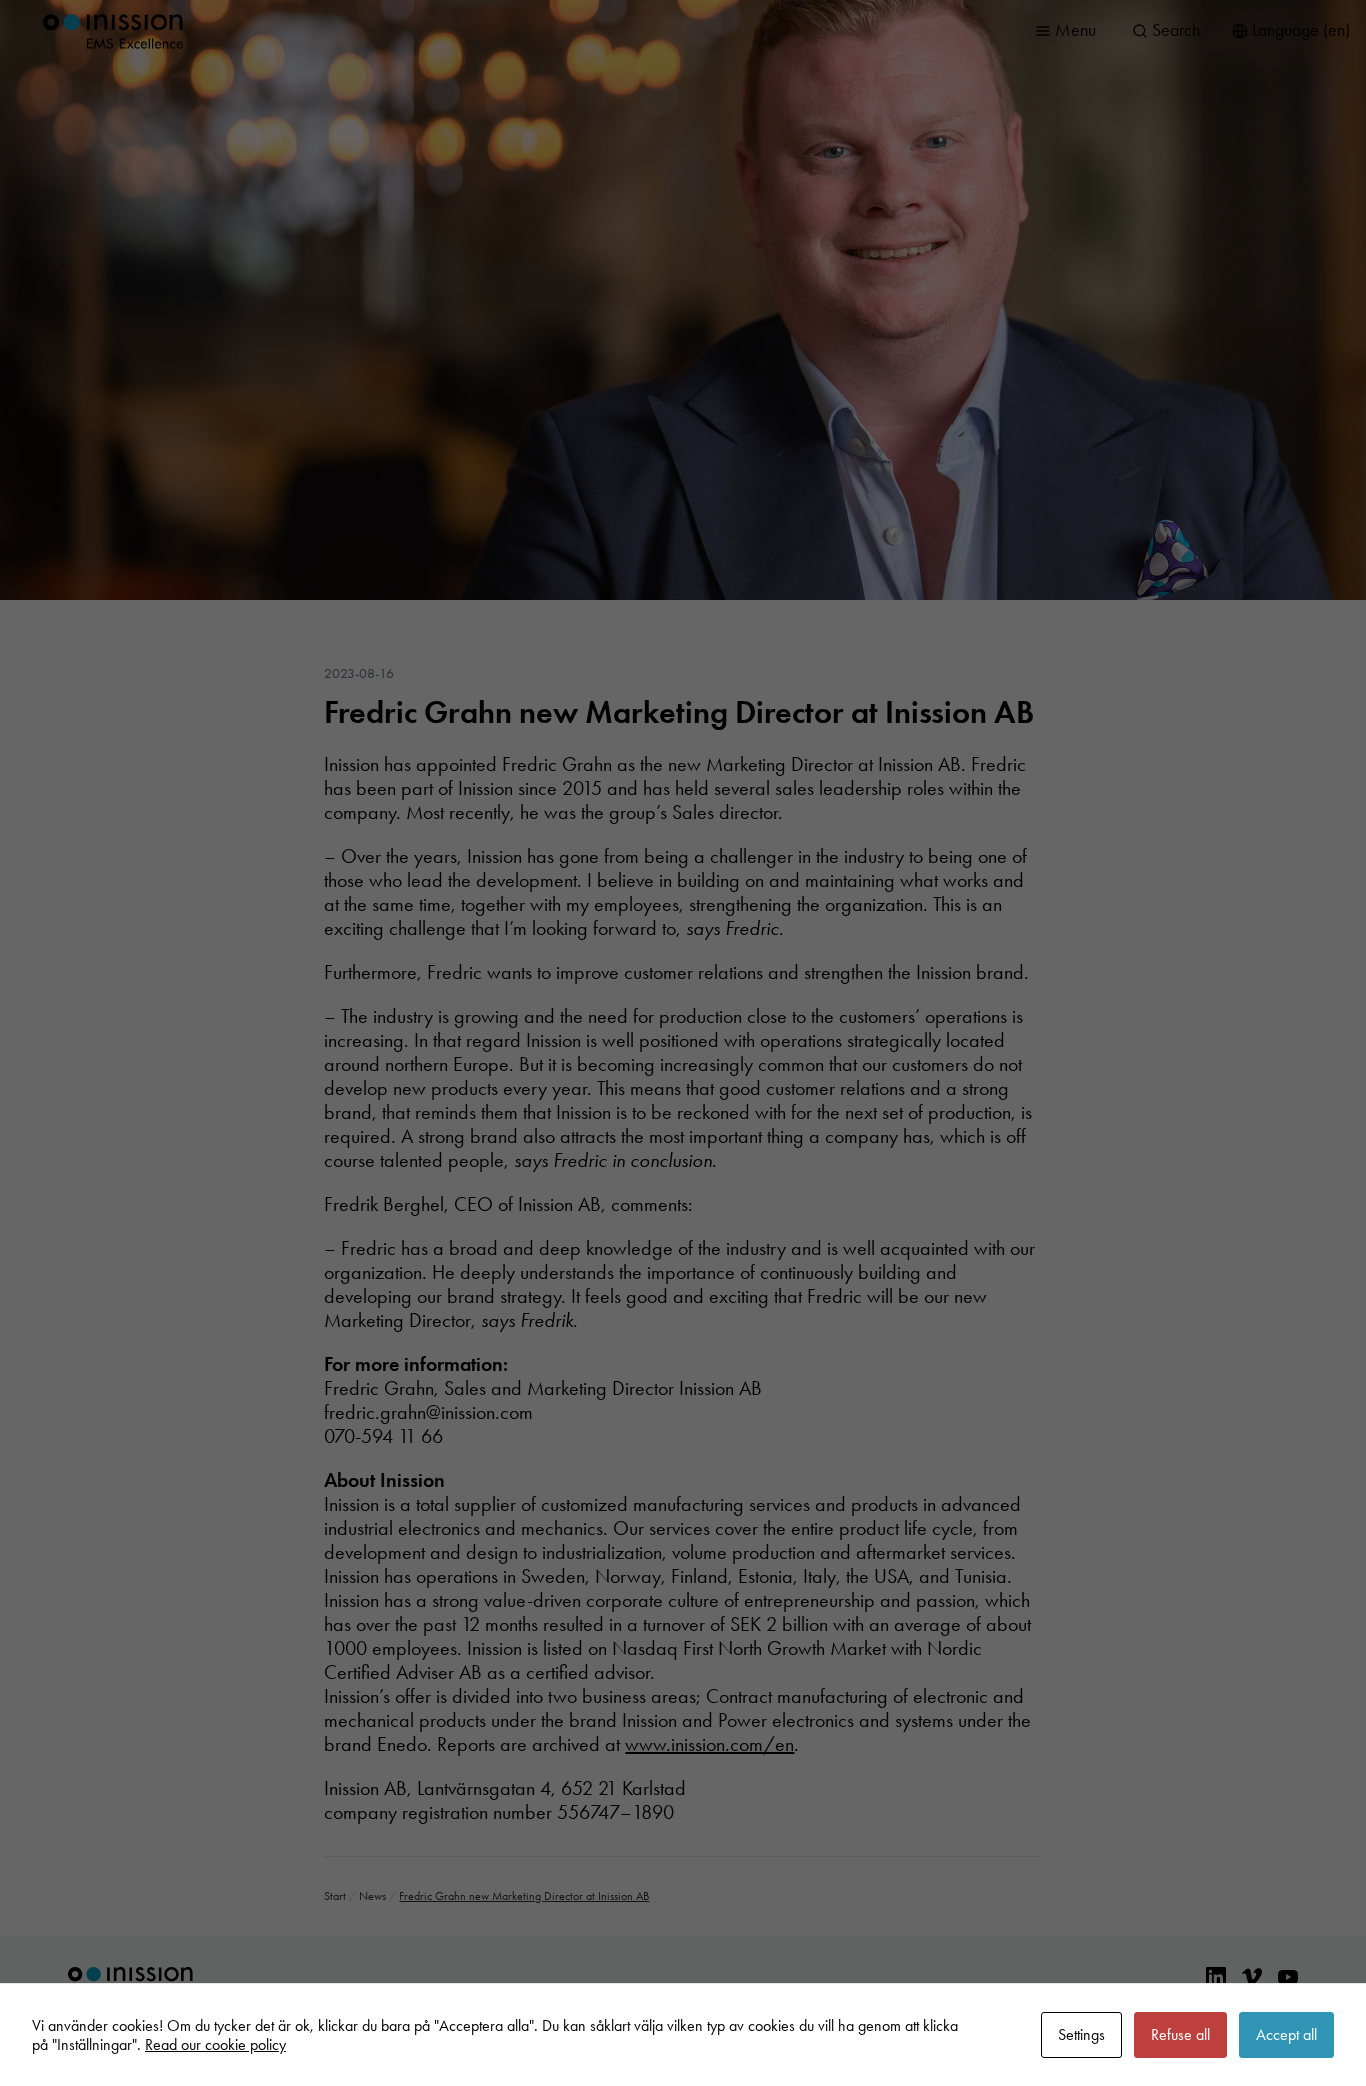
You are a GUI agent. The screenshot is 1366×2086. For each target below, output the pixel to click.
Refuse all (1180, 2034)
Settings (1081, 2034)
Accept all (1286, 2034)
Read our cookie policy (215, 2044)
